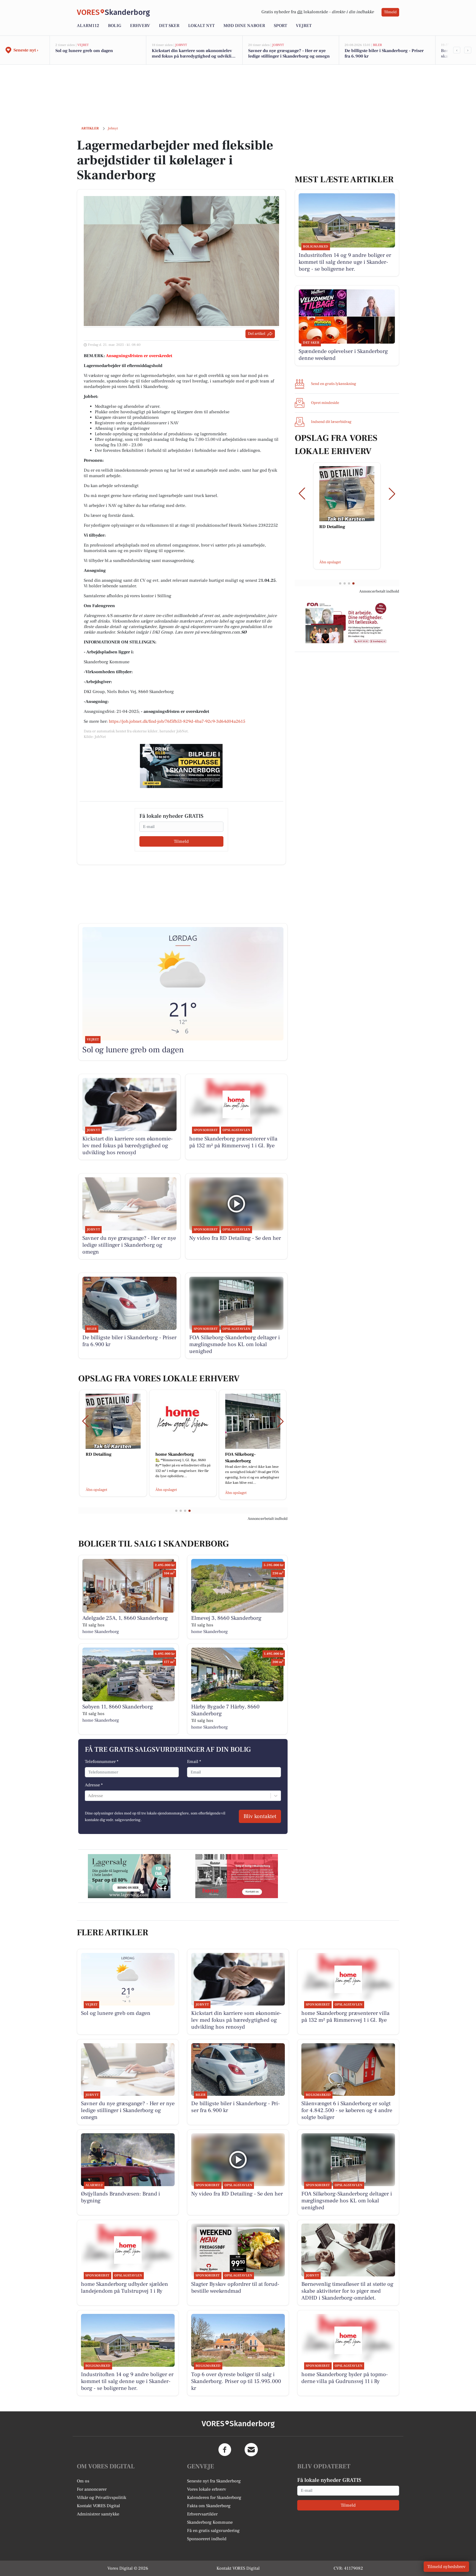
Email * (194, 1762)
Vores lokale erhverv (207, 2489)
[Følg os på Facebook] (225, 2450)
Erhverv (140, 26)
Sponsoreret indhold (207, 2539)
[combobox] (88, 1796)
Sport (280, 26)
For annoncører (92, 2489)
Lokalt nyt (201, 26)
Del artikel (257, 334)
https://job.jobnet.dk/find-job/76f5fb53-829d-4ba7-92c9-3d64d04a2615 (177, 721)
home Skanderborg (101, 1632)
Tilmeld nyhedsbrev (446, 2567)
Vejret (304, 26)
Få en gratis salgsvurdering (213, 2531)
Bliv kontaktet (260, 1816)
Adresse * (94, 1785)
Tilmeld (390, 12)
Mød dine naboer (244, 26)
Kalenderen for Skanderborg (214, 2498)
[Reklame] (181, 766)
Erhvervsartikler (202, 2514)
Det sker (169, 26)
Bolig (115, 26)
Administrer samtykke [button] (98, 2514)
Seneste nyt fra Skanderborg (214, 2481)
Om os (83, 2481)
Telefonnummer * (102, 1762)
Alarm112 (88, 26)
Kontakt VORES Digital (98, 2506)
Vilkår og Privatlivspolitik (102, 2498)
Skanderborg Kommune (210, 2522)
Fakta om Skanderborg (209, 2506)
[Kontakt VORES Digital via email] (251, 2450)
